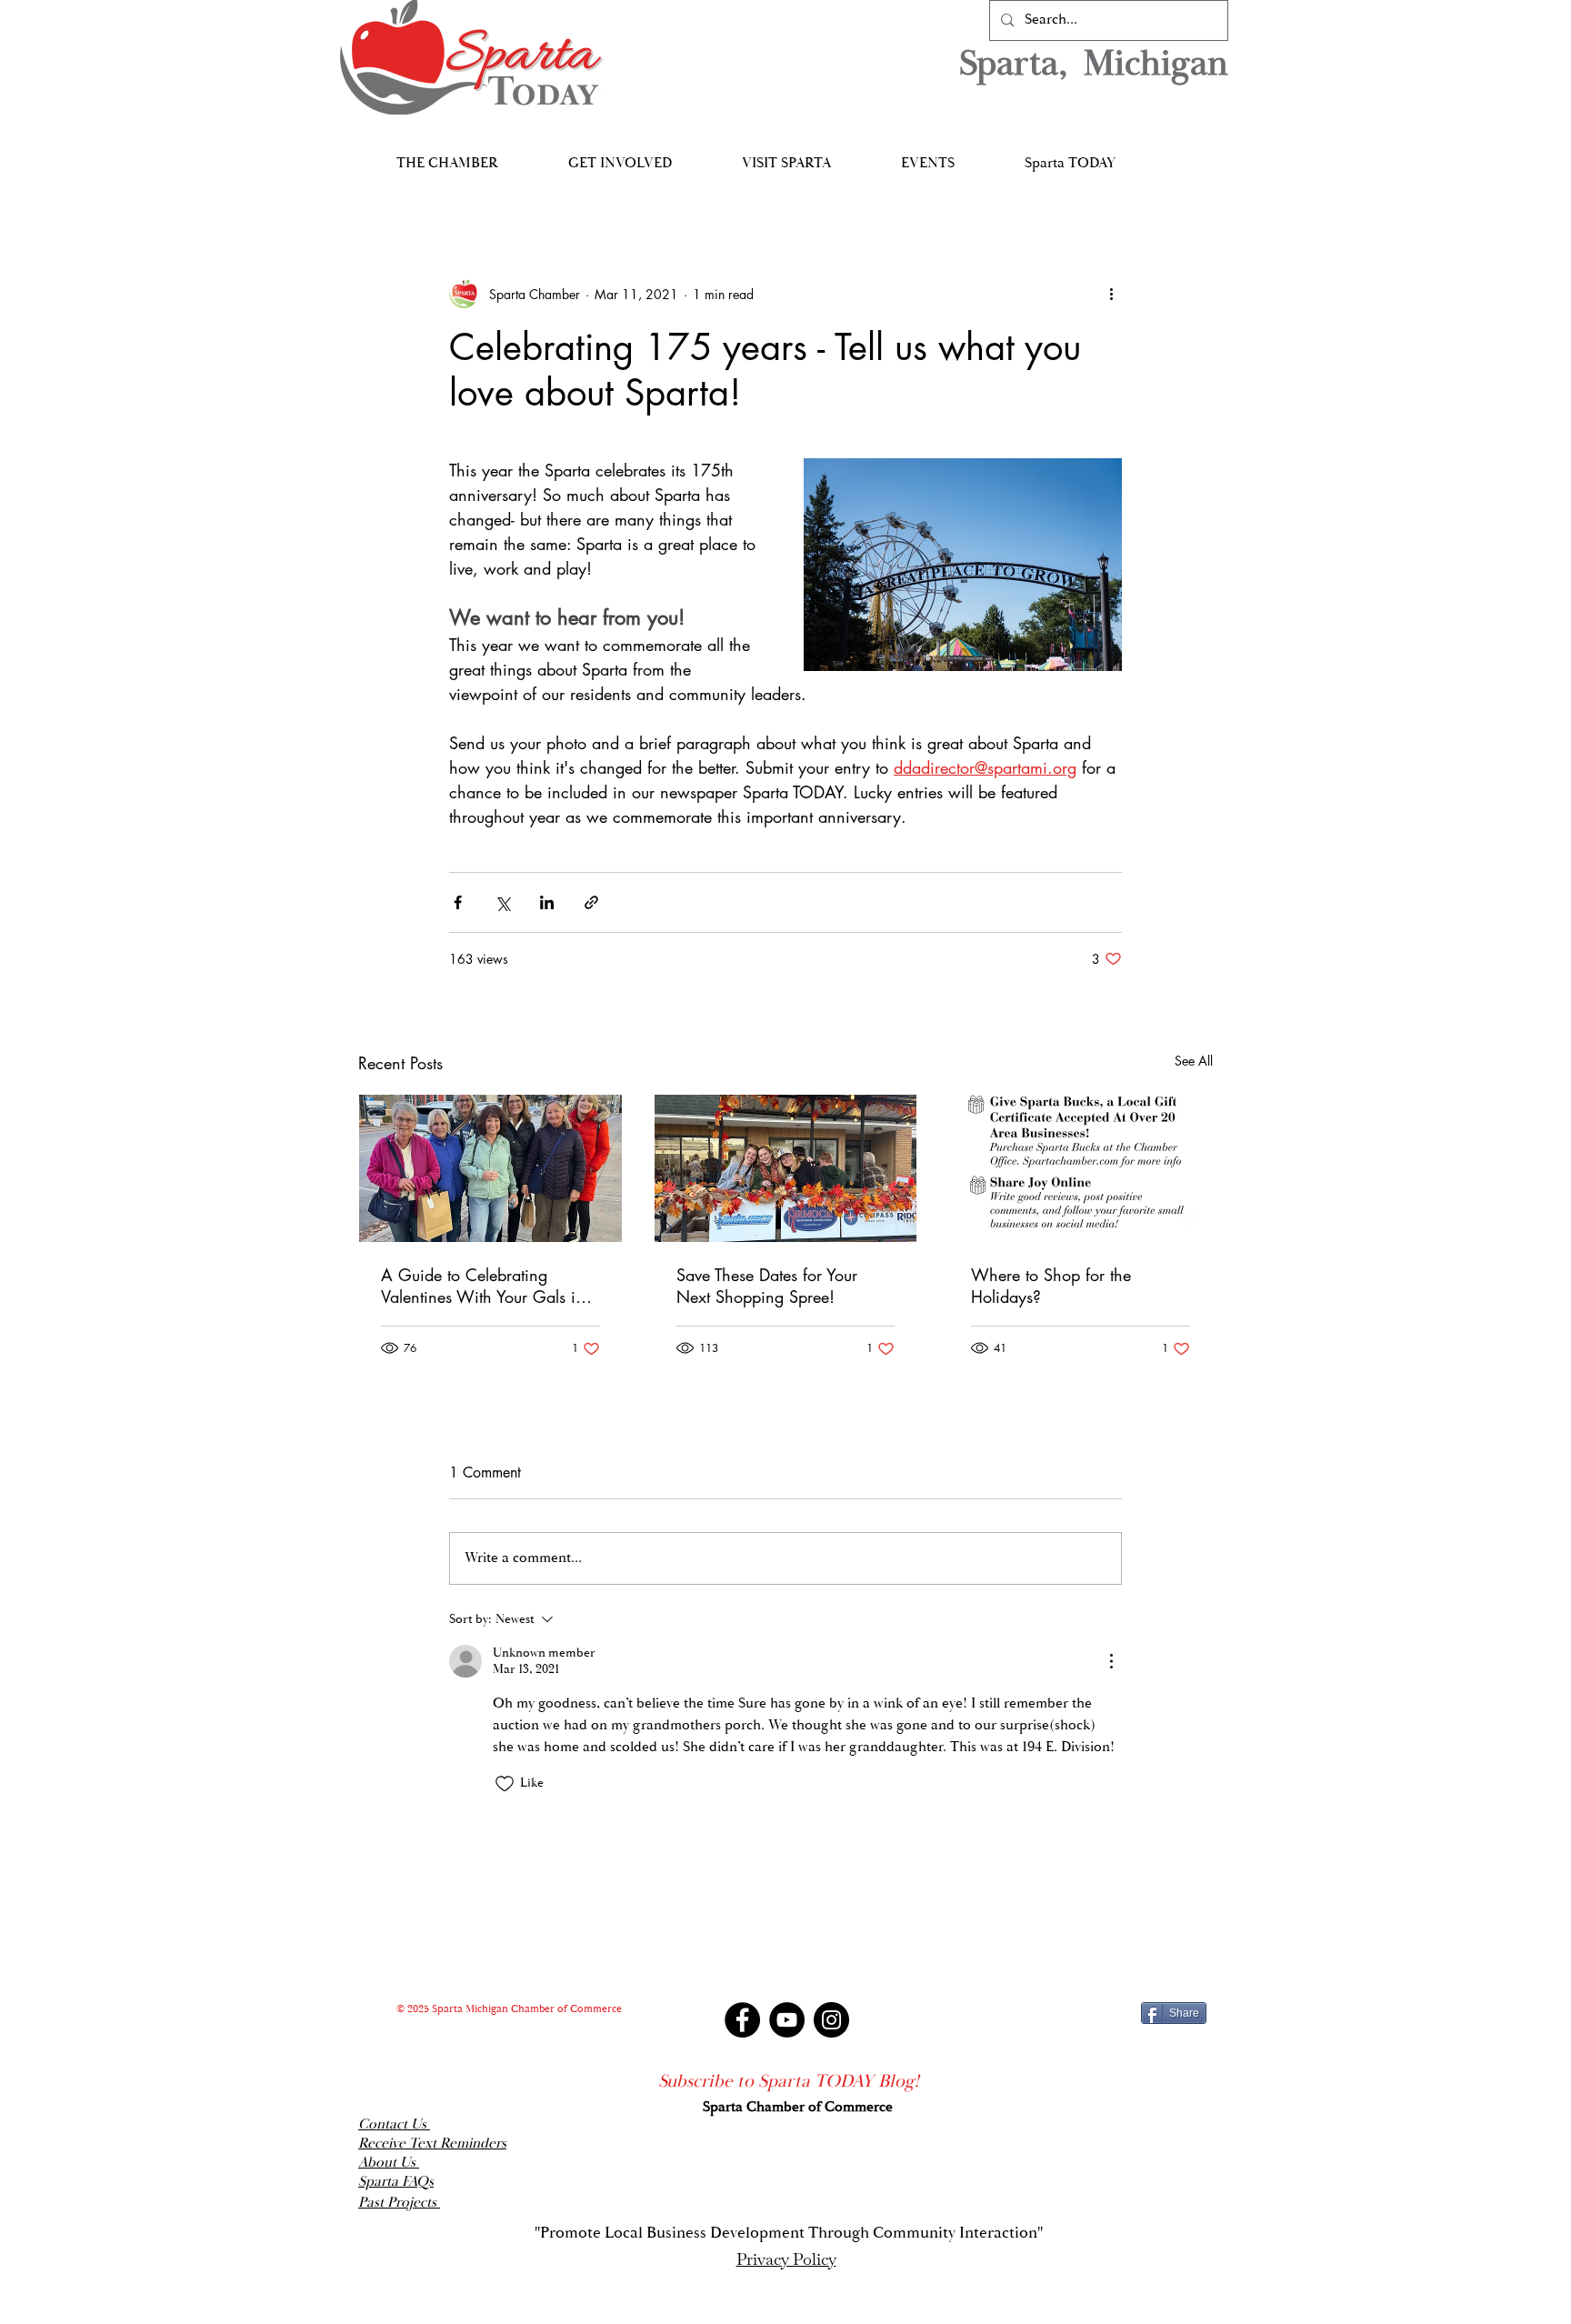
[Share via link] (591, 902)
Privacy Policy (786, 2259)
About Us (389, 2163)
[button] (447, 155)
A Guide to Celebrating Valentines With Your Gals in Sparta (483, 1286)
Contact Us (394, 2124)
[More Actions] (1111, 1661)
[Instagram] (831, 2020)
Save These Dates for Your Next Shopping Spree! (767, 1286)
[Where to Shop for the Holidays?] (1081, 1168)
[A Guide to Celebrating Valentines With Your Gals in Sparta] (490, 1168)
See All (1194, 1061)
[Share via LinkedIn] (547, 902)
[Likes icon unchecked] (505, 1784)
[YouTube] (787, 2020)
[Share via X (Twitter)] (502, 902)
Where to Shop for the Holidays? (1051, 1286)
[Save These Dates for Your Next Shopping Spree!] (786, 1168)
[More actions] (1111, 294)
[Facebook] (742, 2020)
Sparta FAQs (396, 2182)
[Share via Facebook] (458, 902)
